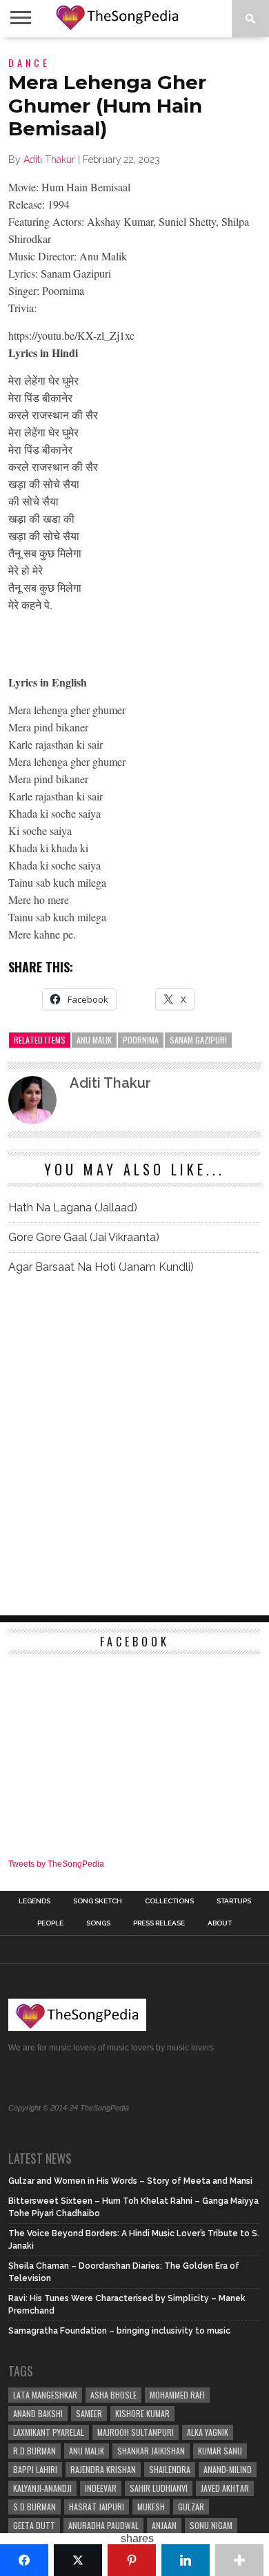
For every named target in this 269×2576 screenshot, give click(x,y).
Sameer (89, 2413)
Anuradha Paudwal (103, 2525)
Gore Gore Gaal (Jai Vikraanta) (84, 1237)
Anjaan (164, 2525)
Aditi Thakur (49, 160)
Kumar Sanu (220, 2451)
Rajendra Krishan (103, 2469)
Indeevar (101, 2488)
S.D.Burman (34, 2507)
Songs (98, 1923)
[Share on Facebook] (24, 2560)
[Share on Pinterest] (132, 2560)
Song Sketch (98, 1901)
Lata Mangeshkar (45, 2395)
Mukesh (151, 2507)
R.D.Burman (34, 2451)
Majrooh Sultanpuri (136, 2432)
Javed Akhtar (225, 2488)
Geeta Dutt (34, 2525)
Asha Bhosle (113, 2395)
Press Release (159, 1923)
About (220, 1923)
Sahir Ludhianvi (159, 2488)
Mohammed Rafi (177, 2395)
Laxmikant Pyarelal (49, 2432)
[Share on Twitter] (78, 2560)
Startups (234, 1901)
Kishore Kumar (142, 2413)
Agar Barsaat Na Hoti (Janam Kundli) (101, 1267)
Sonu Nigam (211, 2525)
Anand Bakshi (38, 2413)
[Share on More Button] (239, 2560)
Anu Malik (94, 1040)
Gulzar (191, 2507)
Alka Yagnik (208, 2432)
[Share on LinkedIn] (186, 2560)
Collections (169, 1901)
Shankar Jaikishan (151, 2451)
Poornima (141, 1040)
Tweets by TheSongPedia (56, 1864)
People (50, 1923)
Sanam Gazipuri (198, 1040)
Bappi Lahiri (35, 2469)
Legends (34, 1901)
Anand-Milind (228, 2469)
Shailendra (170, 2469)
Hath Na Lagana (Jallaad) (73, 1208)
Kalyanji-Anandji (42, 2488)
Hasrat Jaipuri (97, 2507)
